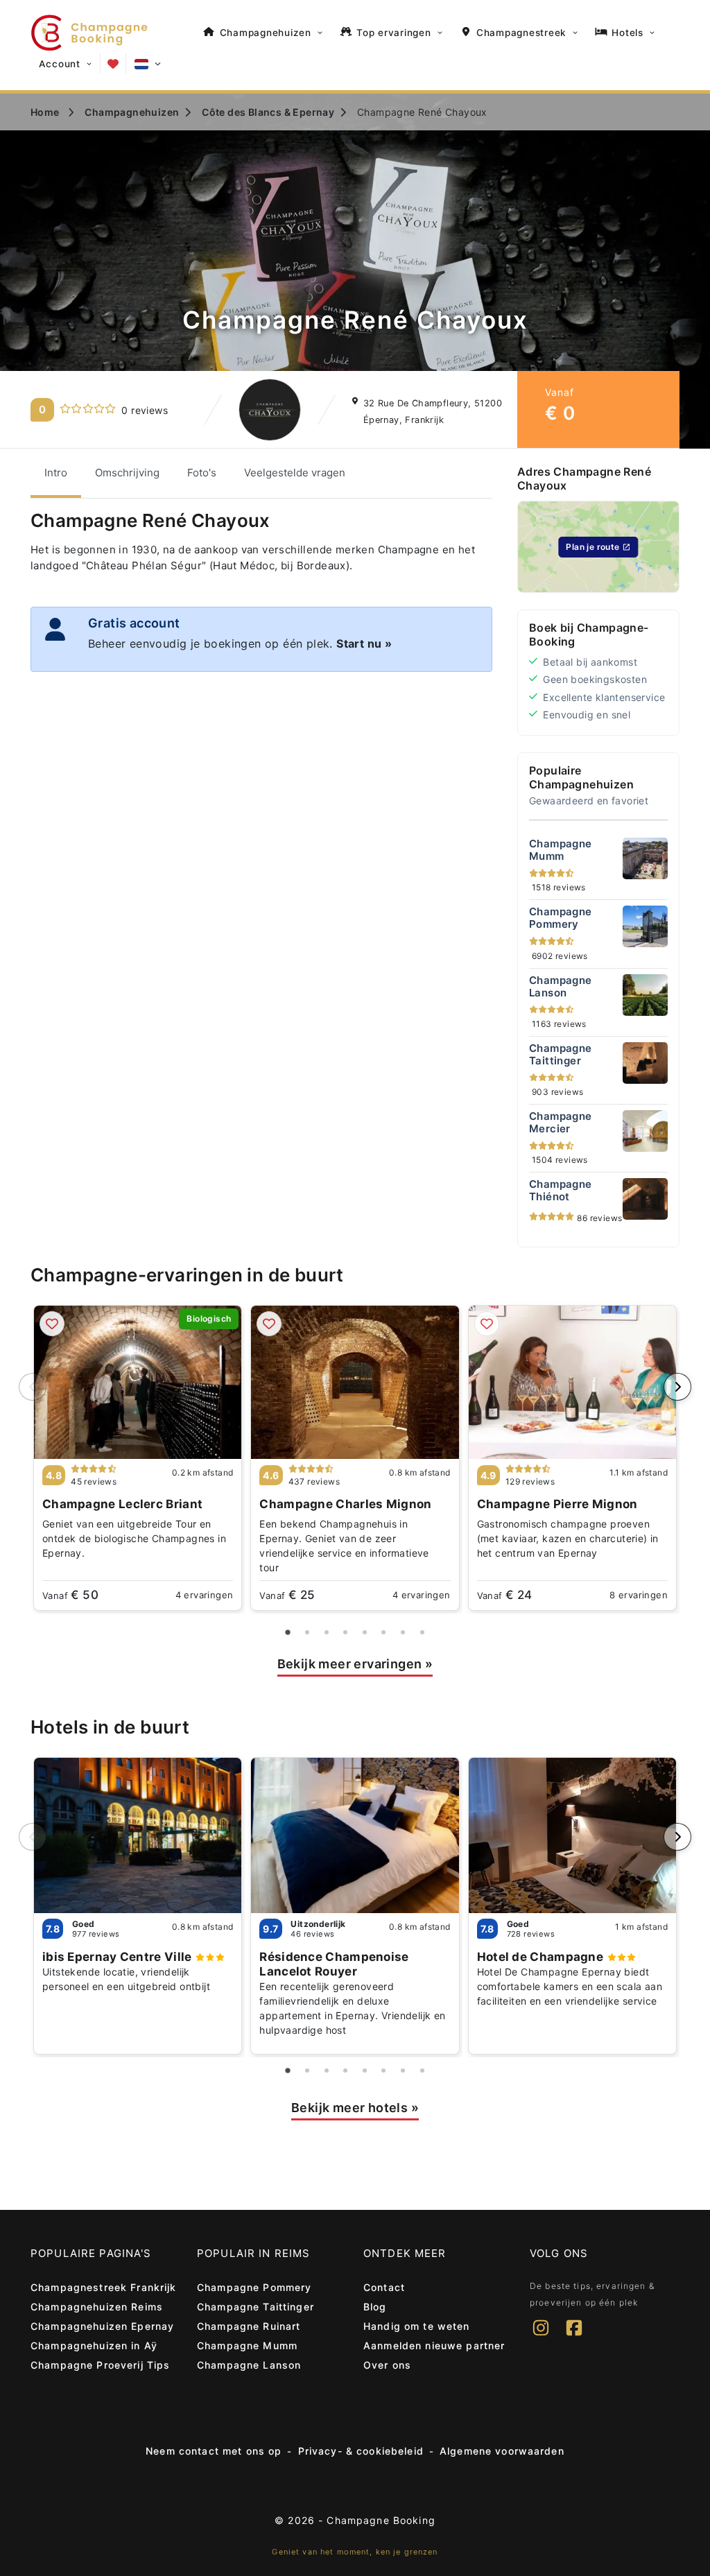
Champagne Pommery (254, 2287)
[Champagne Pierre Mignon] (572, 1382)
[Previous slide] (33, 1387)
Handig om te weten (417, 2326)
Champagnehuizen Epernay (102, 2326)
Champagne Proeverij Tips (100, 2365)
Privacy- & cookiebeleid (361, 2451)
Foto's (202, 473)
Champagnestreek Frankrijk (104, 2287)
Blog (375, 2307)
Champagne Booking (381, 2520)
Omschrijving (127, 473)
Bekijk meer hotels (355, 2108)
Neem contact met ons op (214, 2451)
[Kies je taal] (148, 64)
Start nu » (364, 643)
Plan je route (592, 547)
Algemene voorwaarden (502, 2451)
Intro (56, 473)
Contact (384, 2287)
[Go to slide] (288, 1632)
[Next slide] (677, 1387)
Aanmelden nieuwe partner (434, 2345)
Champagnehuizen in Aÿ (94, 2345)
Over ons (387, 2365)
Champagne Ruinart (249, 2326)
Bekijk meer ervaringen (355, 1664)
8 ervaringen (639, 1595)
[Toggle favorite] (52, 1324)
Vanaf (70, 1595)
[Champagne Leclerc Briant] (138, 1382)
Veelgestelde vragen (295, 473)
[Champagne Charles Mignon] (355, 1382)
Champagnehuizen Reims (97, 2307)
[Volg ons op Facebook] (574, 2337)
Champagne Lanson (249, 2365)
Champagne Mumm (247, 2345)
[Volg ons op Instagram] (541, 2337)
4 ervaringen (205, 1595)
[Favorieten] (113, 64)
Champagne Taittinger (256, 2307)
